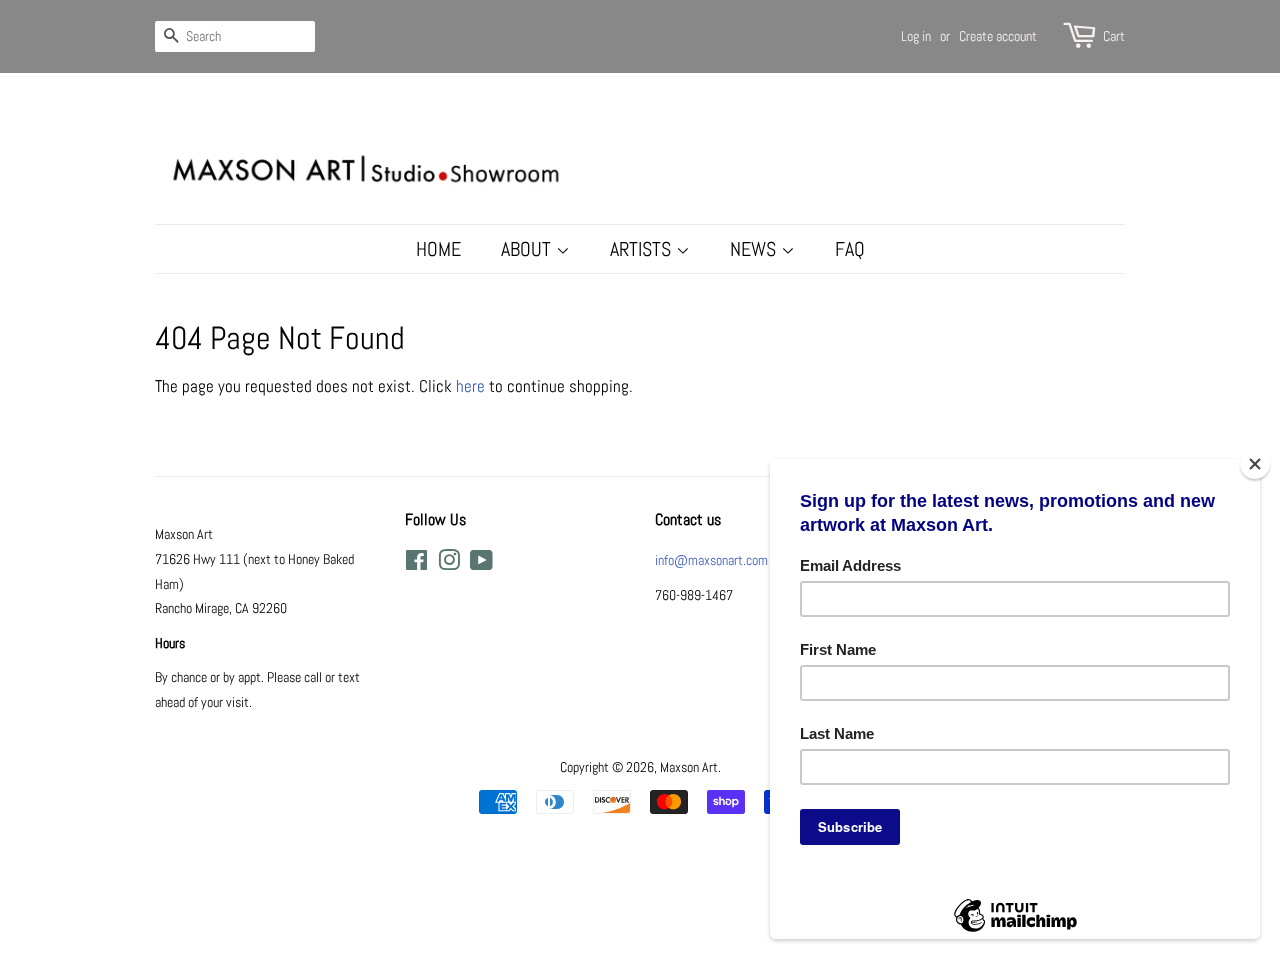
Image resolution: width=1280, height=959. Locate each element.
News (755, 249)
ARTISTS (643, 249)
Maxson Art (689, 767)
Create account (998, 36)
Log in (916, 36)
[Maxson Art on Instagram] (449, 564)
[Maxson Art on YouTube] (481, 564)
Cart (1114, 36)
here (470, 386)
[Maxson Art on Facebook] (416, 564)
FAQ (850, 249)
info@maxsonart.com (711, 560)
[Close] (1255, 464)
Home (438, 249)
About (528, 249)
